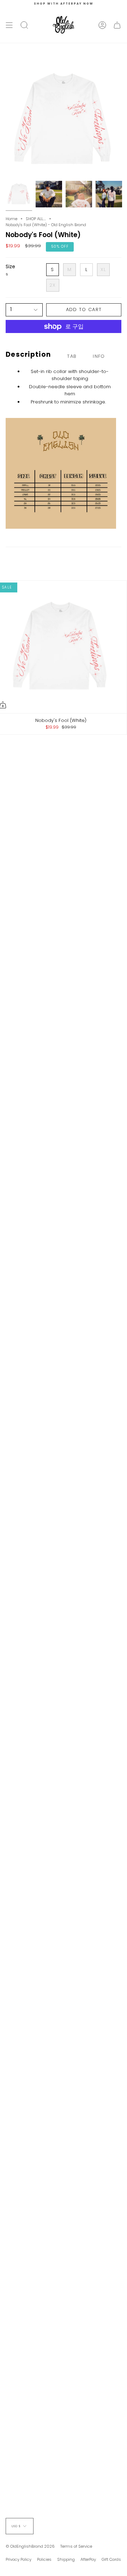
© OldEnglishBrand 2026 (30, 2546)
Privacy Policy (19, 2559)
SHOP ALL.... (36, 219)
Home (11, 219)
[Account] (102, 25)
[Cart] (117, 25)
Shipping (66, 2559)
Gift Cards (111, 2559)
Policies (44, 2559)
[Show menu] (9, 25)
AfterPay (88, 2559)
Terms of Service (76, 2546)
